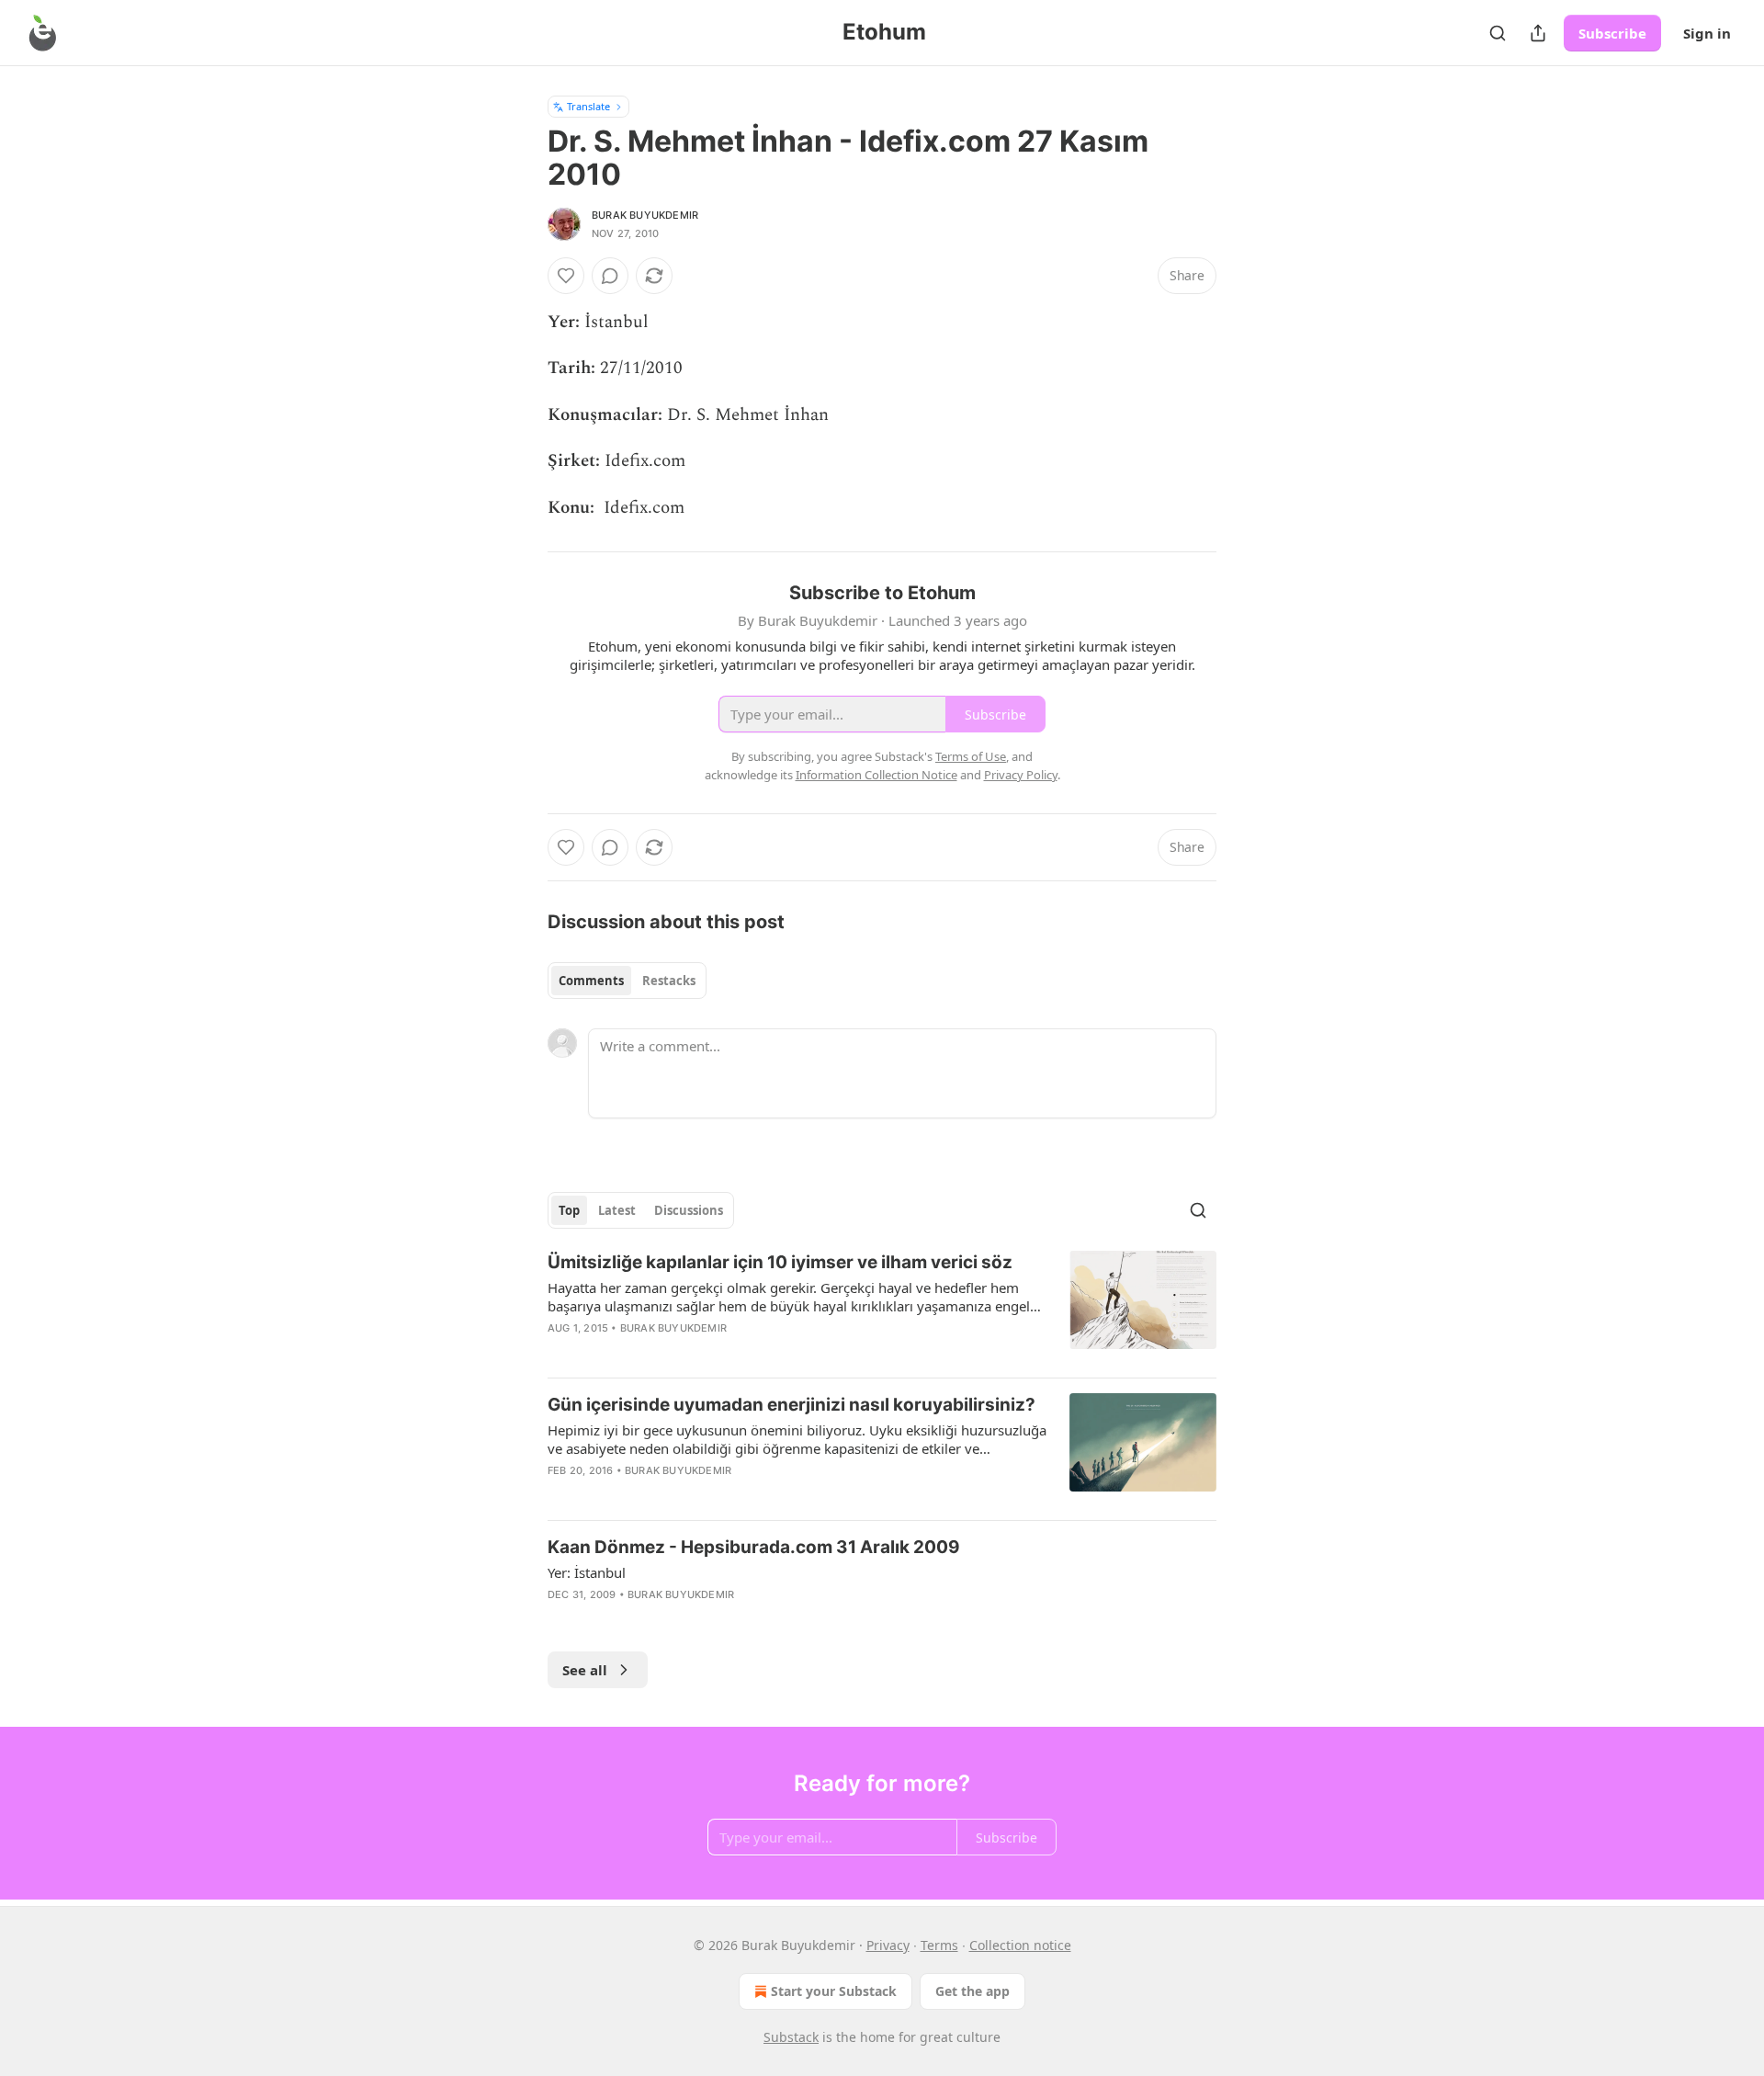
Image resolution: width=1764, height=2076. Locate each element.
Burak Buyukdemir (645, 215)
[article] (882, 1307)
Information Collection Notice (876, 775)
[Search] (1498, 33)
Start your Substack (834, 1991)
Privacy (888, 1945)
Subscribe (1612, 33)
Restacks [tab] (669, 981)
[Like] (566, 276)
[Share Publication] (1538, 33)
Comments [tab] (591, 981)
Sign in (1707, 33)
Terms (939, 1945)
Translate (588, 106)
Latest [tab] (617, 1210)
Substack (791, 2037)
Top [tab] (569, 1210)
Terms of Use (971, 756)
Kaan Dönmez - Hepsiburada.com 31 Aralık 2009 (754, 1547)
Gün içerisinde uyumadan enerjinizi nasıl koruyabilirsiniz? (792, 1405)
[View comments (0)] (610, 276)
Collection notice (1020, 1945)
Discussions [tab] (689, 1210)
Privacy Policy (1021, 775)
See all (585, 1670)
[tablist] (627, 981)
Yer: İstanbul (587, 1572)
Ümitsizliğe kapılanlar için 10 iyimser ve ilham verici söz (780, 1262)
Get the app (972, 1991)
